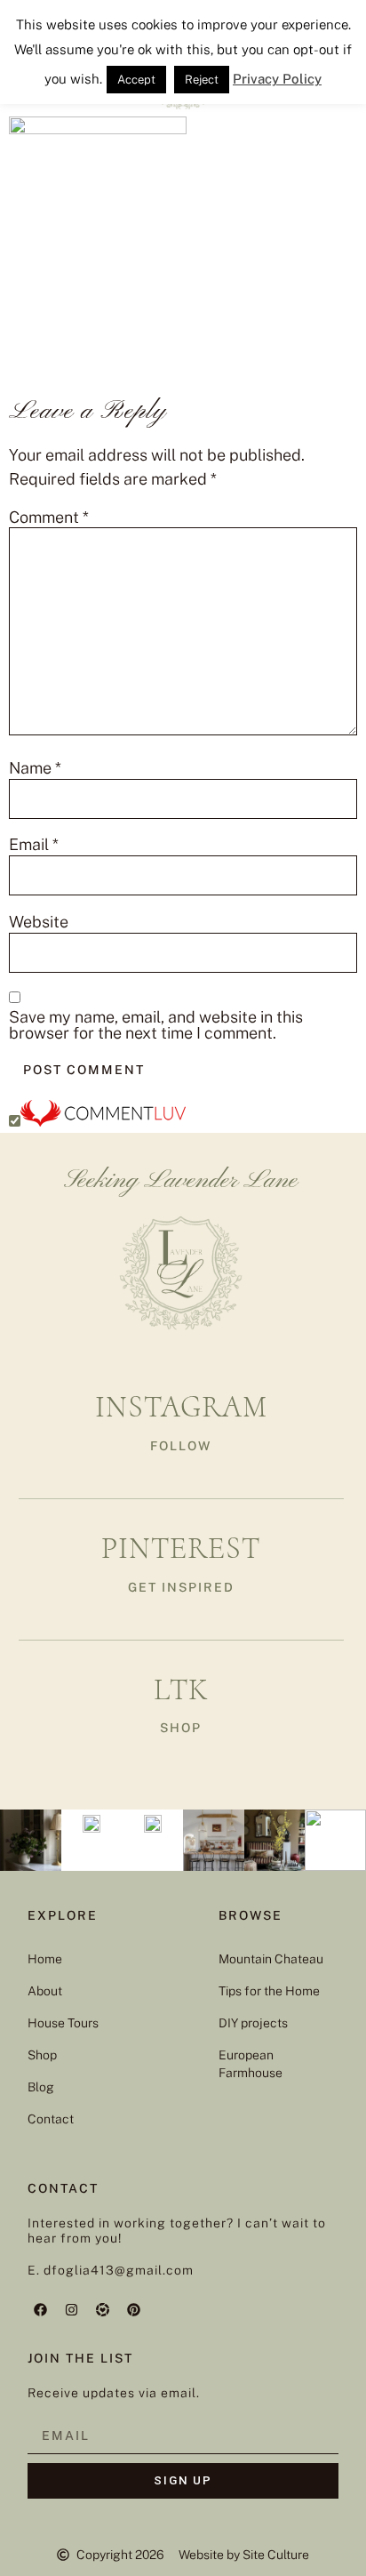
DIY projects (253, 2023)
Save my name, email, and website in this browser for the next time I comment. (156, 1025)
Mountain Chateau (271, 1959)
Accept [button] (136, 80)
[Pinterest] (134, 2309)
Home (45, 1959)
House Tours (63, 2023)
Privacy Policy (277, 79)
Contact (51, 2119)
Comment (49, 518)
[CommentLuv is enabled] (103, 1121)
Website (39, 922)
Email (34, 845)
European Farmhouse (251, 2064)
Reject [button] (202, 80)
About (45, 1991)
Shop (42, 2055)
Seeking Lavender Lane (181, 1181)
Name (35, 768)
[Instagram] (72, 2309)
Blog (41, 2087)
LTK (181, 1690)
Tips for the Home (269, 1991)
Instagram (181, 1407)
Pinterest (181, 1549)
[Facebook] (41, 2309)
